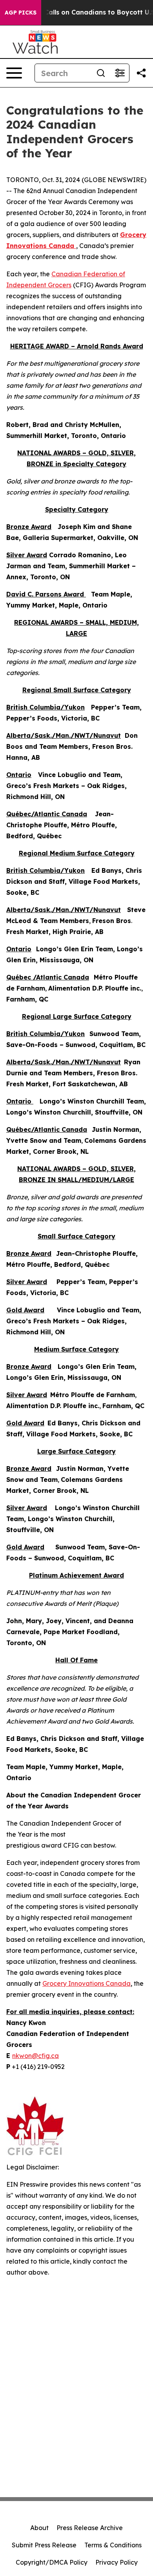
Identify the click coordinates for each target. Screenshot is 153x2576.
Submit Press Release (44, 2545)
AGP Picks (21, 13)
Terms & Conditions (113, 2545)
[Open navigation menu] (14, 73)
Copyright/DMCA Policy (52, 2562)
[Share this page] (141, 73)
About (39, 2528)
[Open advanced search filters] (120, 73)
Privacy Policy (117, 2562)
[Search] (101, 73)
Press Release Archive (90, 2528)
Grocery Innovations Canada (87, 1983)
